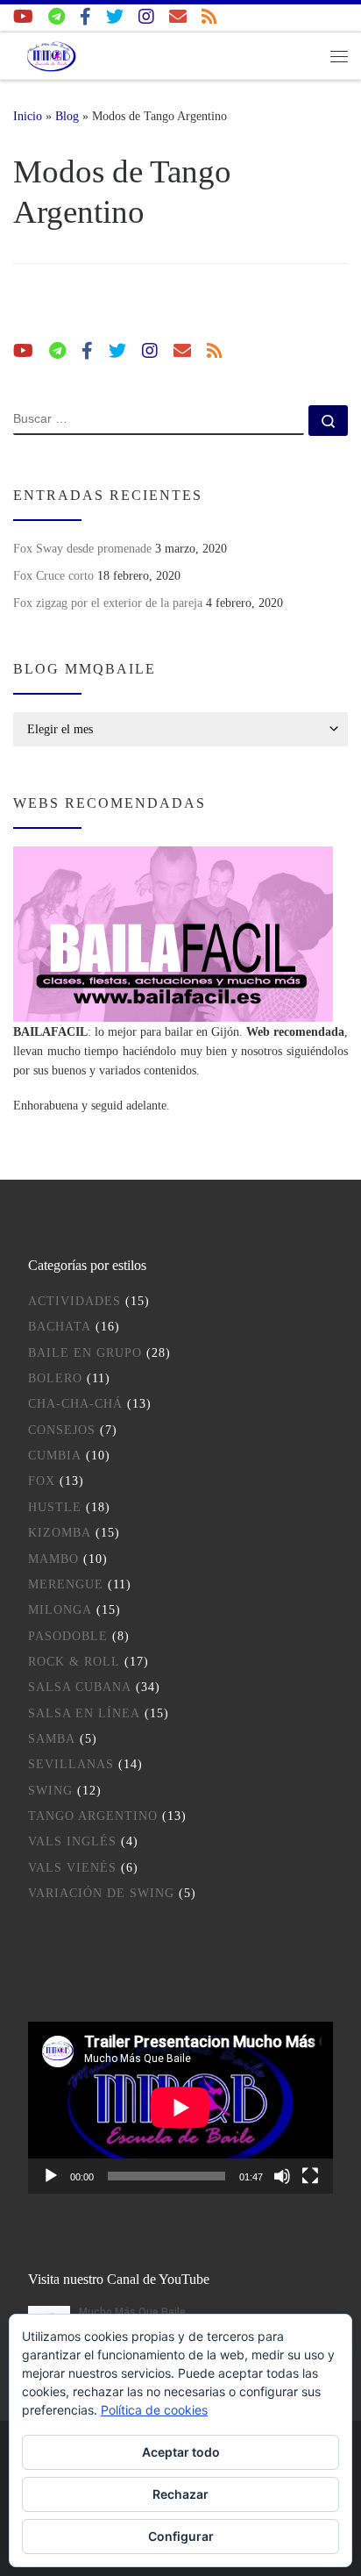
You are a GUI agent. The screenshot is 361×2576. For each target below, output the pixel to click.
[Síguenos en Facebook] (85, 17)
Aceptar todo (181, 2452)
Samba (52, 1739)
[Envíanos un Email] (178, 17)
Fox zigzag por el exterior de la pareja (108, 603)
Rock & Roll (74, 1662)
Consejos (62, 1430)
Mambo (53, 1559)
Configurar (181, 2536)
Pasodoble (68, 1636)
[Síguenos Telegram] (57, 17)
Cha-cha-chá (75, 1404)
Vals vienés (72, 1868)
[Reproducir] (51, 2176)
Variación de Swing (101, 1893)
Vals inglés (72, 1841)
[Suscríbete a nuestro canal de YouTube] (23, 17)
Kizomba (60, 1533)
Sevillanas (71, 1764)
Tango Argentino (93, 1816)
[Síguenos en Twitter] (115, 17)
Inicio (28, 116)
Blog (67, 116)
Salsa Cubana (80, 1687)
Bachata (60, 1327)
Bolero (55, 1378)
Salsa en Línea (84, 1713)
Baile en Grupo (85, 1353)
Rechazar (180, 2494)
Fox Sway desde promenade (82, 548)
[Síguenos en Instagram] (146, 17)
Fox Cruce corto (53, 575)
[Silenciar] (282, 2176)
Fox (42, 1481)
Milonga (60, 1610)
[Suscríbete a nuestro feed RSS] (209, 17)
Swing (50, 1791)
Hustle (55, 1507)
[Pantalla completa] (310, 2176)
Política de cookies (154, 2410)
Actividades (74, 1301)
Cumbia (55, 1456)
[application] (180, 2108)
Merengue (66, 1584)
